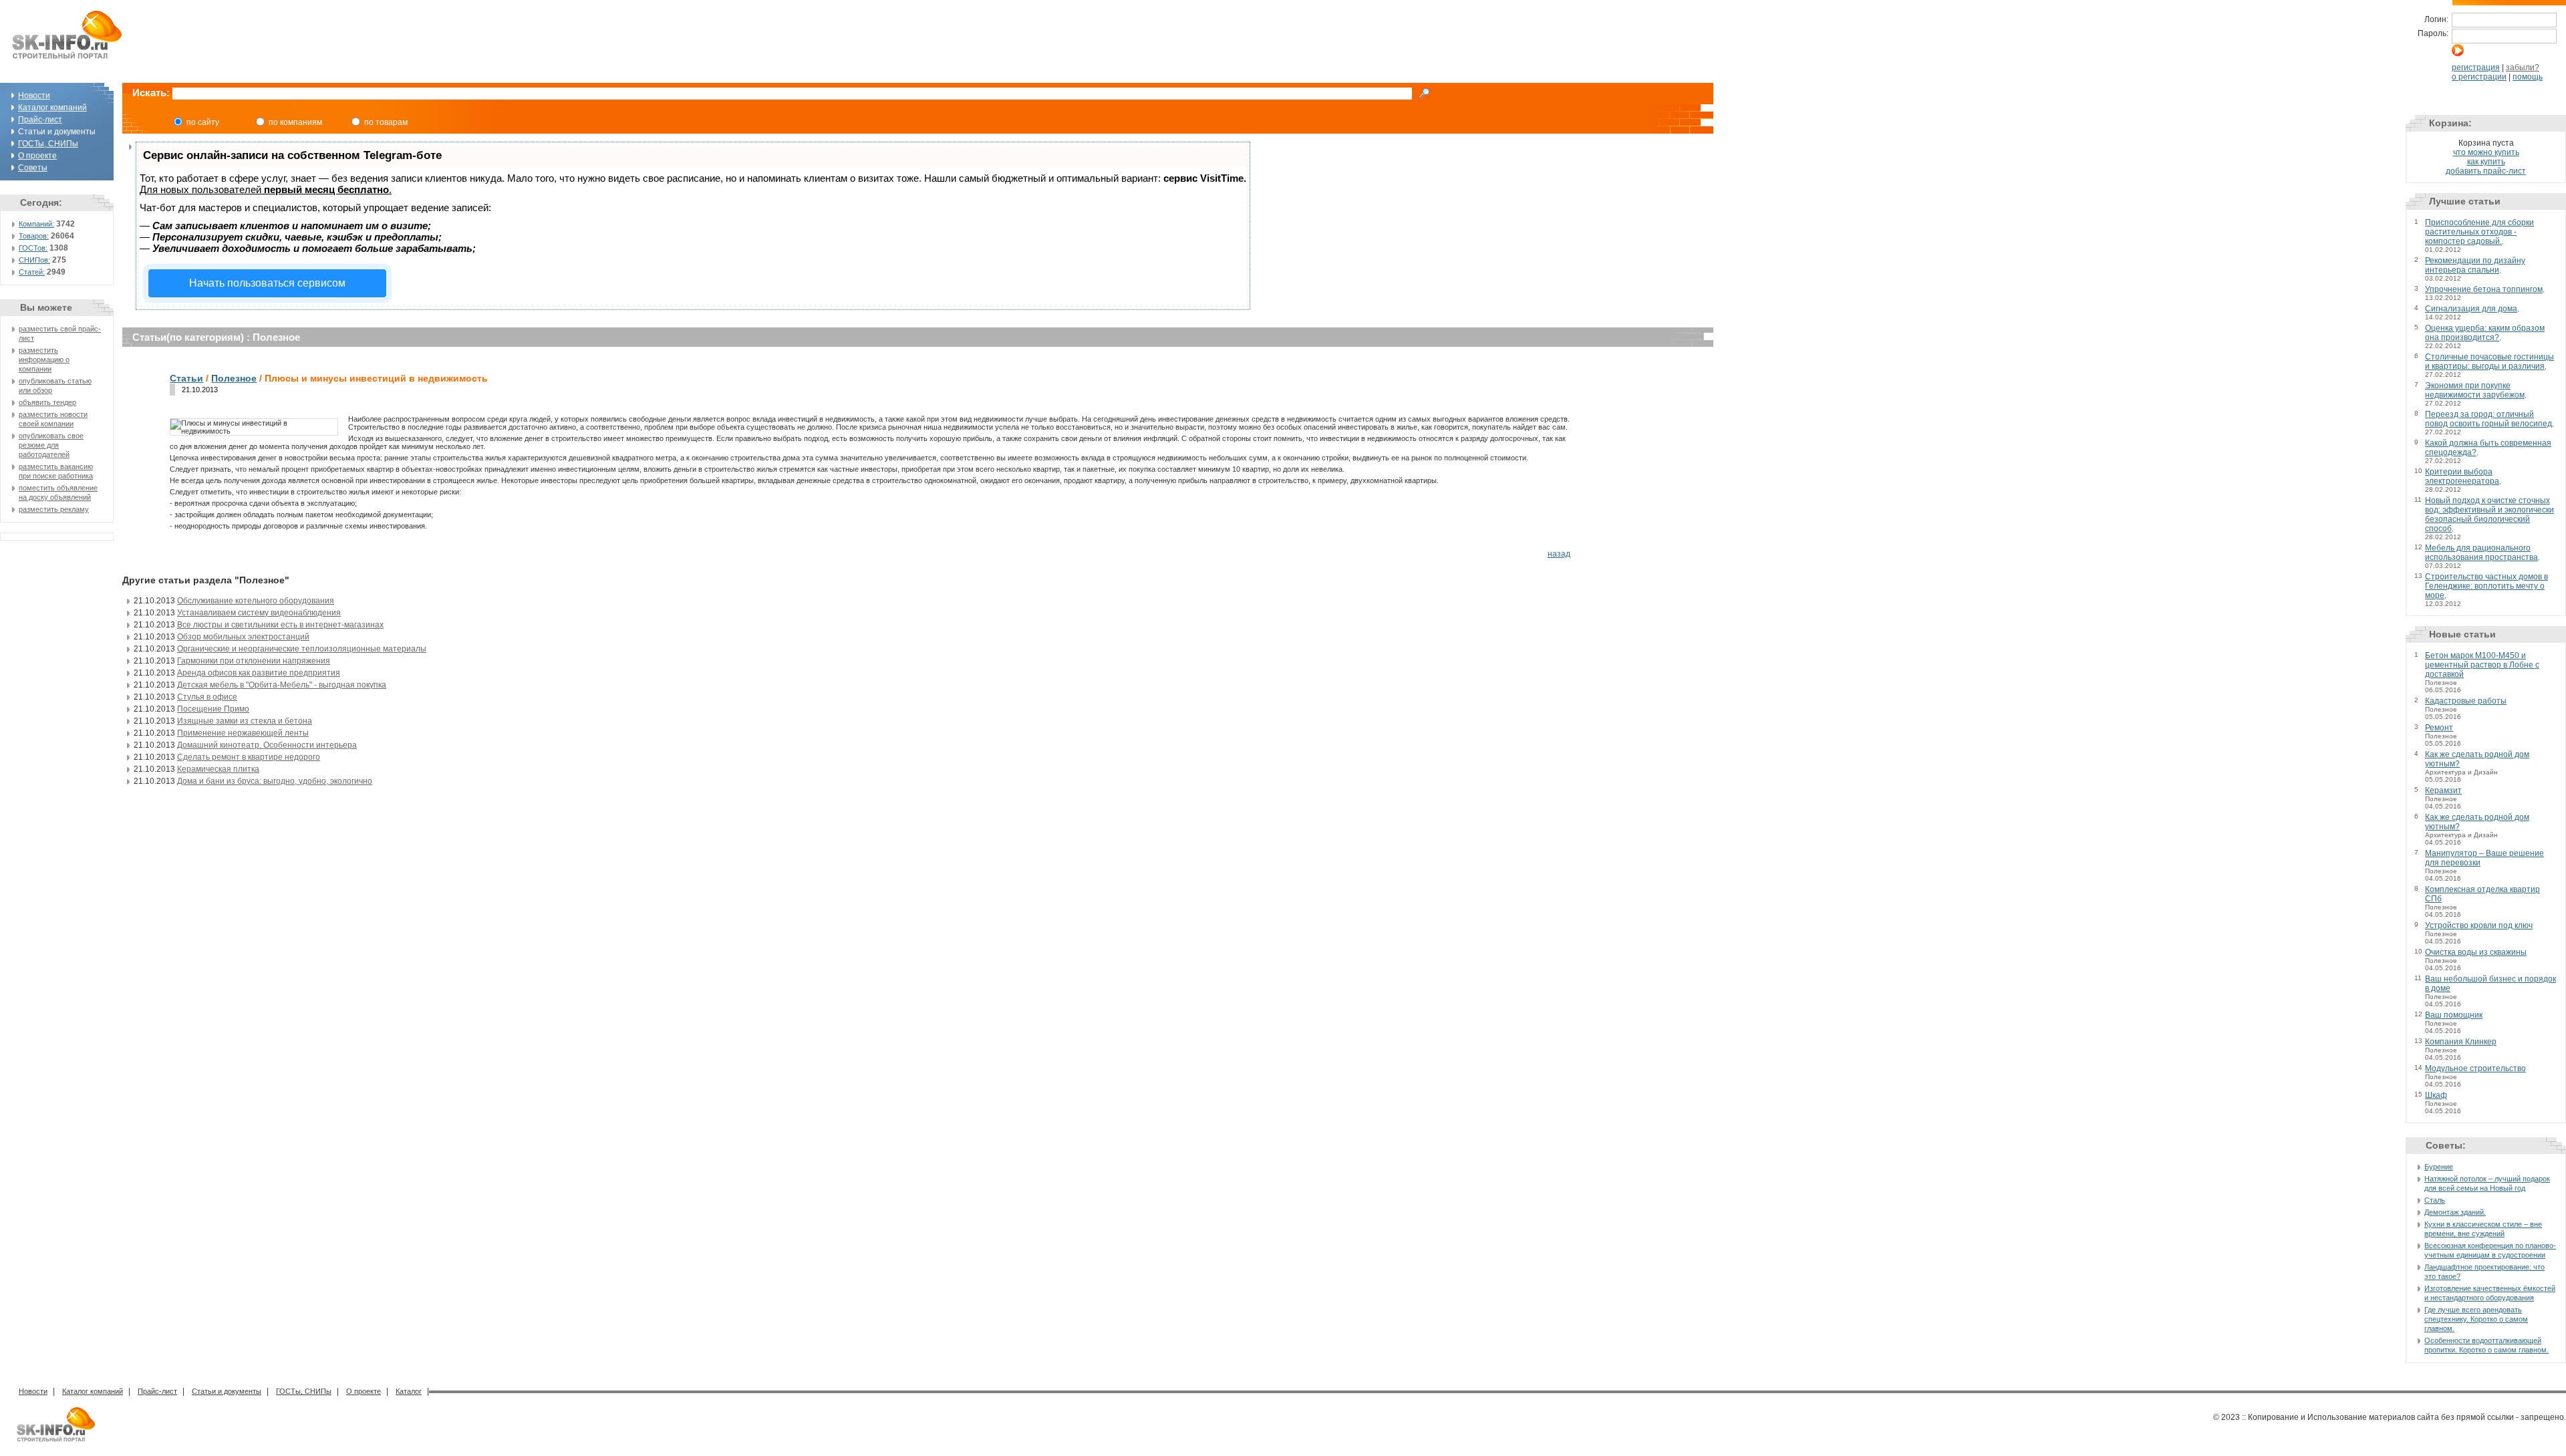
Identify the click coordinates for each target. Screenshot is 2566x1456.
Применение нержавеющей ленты (243, 733)
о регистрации (2479, 77)
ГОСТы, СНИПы (48, 144)
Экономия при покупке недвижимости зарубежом (2475, 390)
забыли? (2523, 67)
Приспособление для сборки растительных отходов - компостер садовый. (2479, 232)
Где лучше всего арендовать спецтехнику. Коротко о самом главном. (2476, 1319)
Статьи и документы (227, 1391)
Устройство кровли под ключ (2479, 925)
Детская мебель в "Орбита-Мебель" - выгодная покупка (282, 685)
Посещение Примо (213, 709)
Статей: (32, 272)
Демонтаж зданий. (2455, 1212)
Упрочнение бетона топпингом (2484, 289)
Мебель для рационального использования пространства (2481, 553)
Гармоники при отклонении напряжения (254, 661)
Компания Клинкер (2461, 1042)
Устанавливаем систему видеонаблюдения (259, 613)
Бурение (2439, 1167)
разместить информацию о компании (44, 359)
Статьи (186, 378)
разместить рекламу (54, 509)
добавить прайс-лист (2486, 171)
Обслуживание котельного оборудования (256, 601)
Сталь (2435, 1200)
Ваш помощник (2454, 1015)
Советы (33, 168)
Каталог (409, 1391)
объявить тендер (47, 402)
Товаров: (34, 236)
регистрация (2476, 67)
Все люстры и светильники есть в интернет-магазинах (280, 625)
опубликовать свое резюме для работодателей (51, 445)
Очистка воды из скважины (2476, 952)
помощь (2528, 77)
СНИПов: (34, 260)
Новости (34, 96)
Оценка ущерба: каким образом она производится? (2485, 333)
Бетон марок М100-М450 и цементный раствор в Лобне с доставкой (2482, 665)
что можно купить (2486, 152)
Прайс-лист (40, 120)
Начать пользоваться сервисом (267, 283)
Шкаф (2436, 1095)
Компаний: (36, 224)
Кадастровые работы (2466, 701)
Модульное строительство (2475, 1068)
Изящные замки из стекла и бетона (245, 721)
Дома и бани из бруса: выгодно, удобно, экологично (275, 781)
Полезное (234, 378)
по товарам (386, 122)
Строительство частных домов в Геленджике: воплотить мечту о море (2486, 586)
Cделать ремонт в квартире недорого (249, 757)
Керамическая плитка (218, 769)
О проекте (37, 156)
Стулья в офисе (207, 697)
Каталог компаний (52, 108)
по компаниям (295, 122)
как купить (2486, 162)
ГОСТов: (33, 248)
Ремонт (2439, 728)
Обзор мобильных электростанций (243, 637)
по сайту (203, 122)
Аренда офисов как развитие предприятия (259, 673)
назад (1559, 554)
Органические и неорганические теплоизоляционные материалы (302, 649)
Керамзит (2443, 790)
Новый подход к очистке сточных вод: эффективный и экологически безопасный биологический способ (2489, 515)
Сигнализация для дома (2471, 309)
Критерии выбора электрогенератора (2462, 476)
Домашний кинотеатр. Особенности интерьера (267, 745)
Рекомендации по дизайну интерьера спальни (2475, 265)
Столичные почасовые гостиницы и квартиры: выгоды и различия (2489, 361)
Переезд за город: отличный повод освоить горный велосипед (2488, 419)
